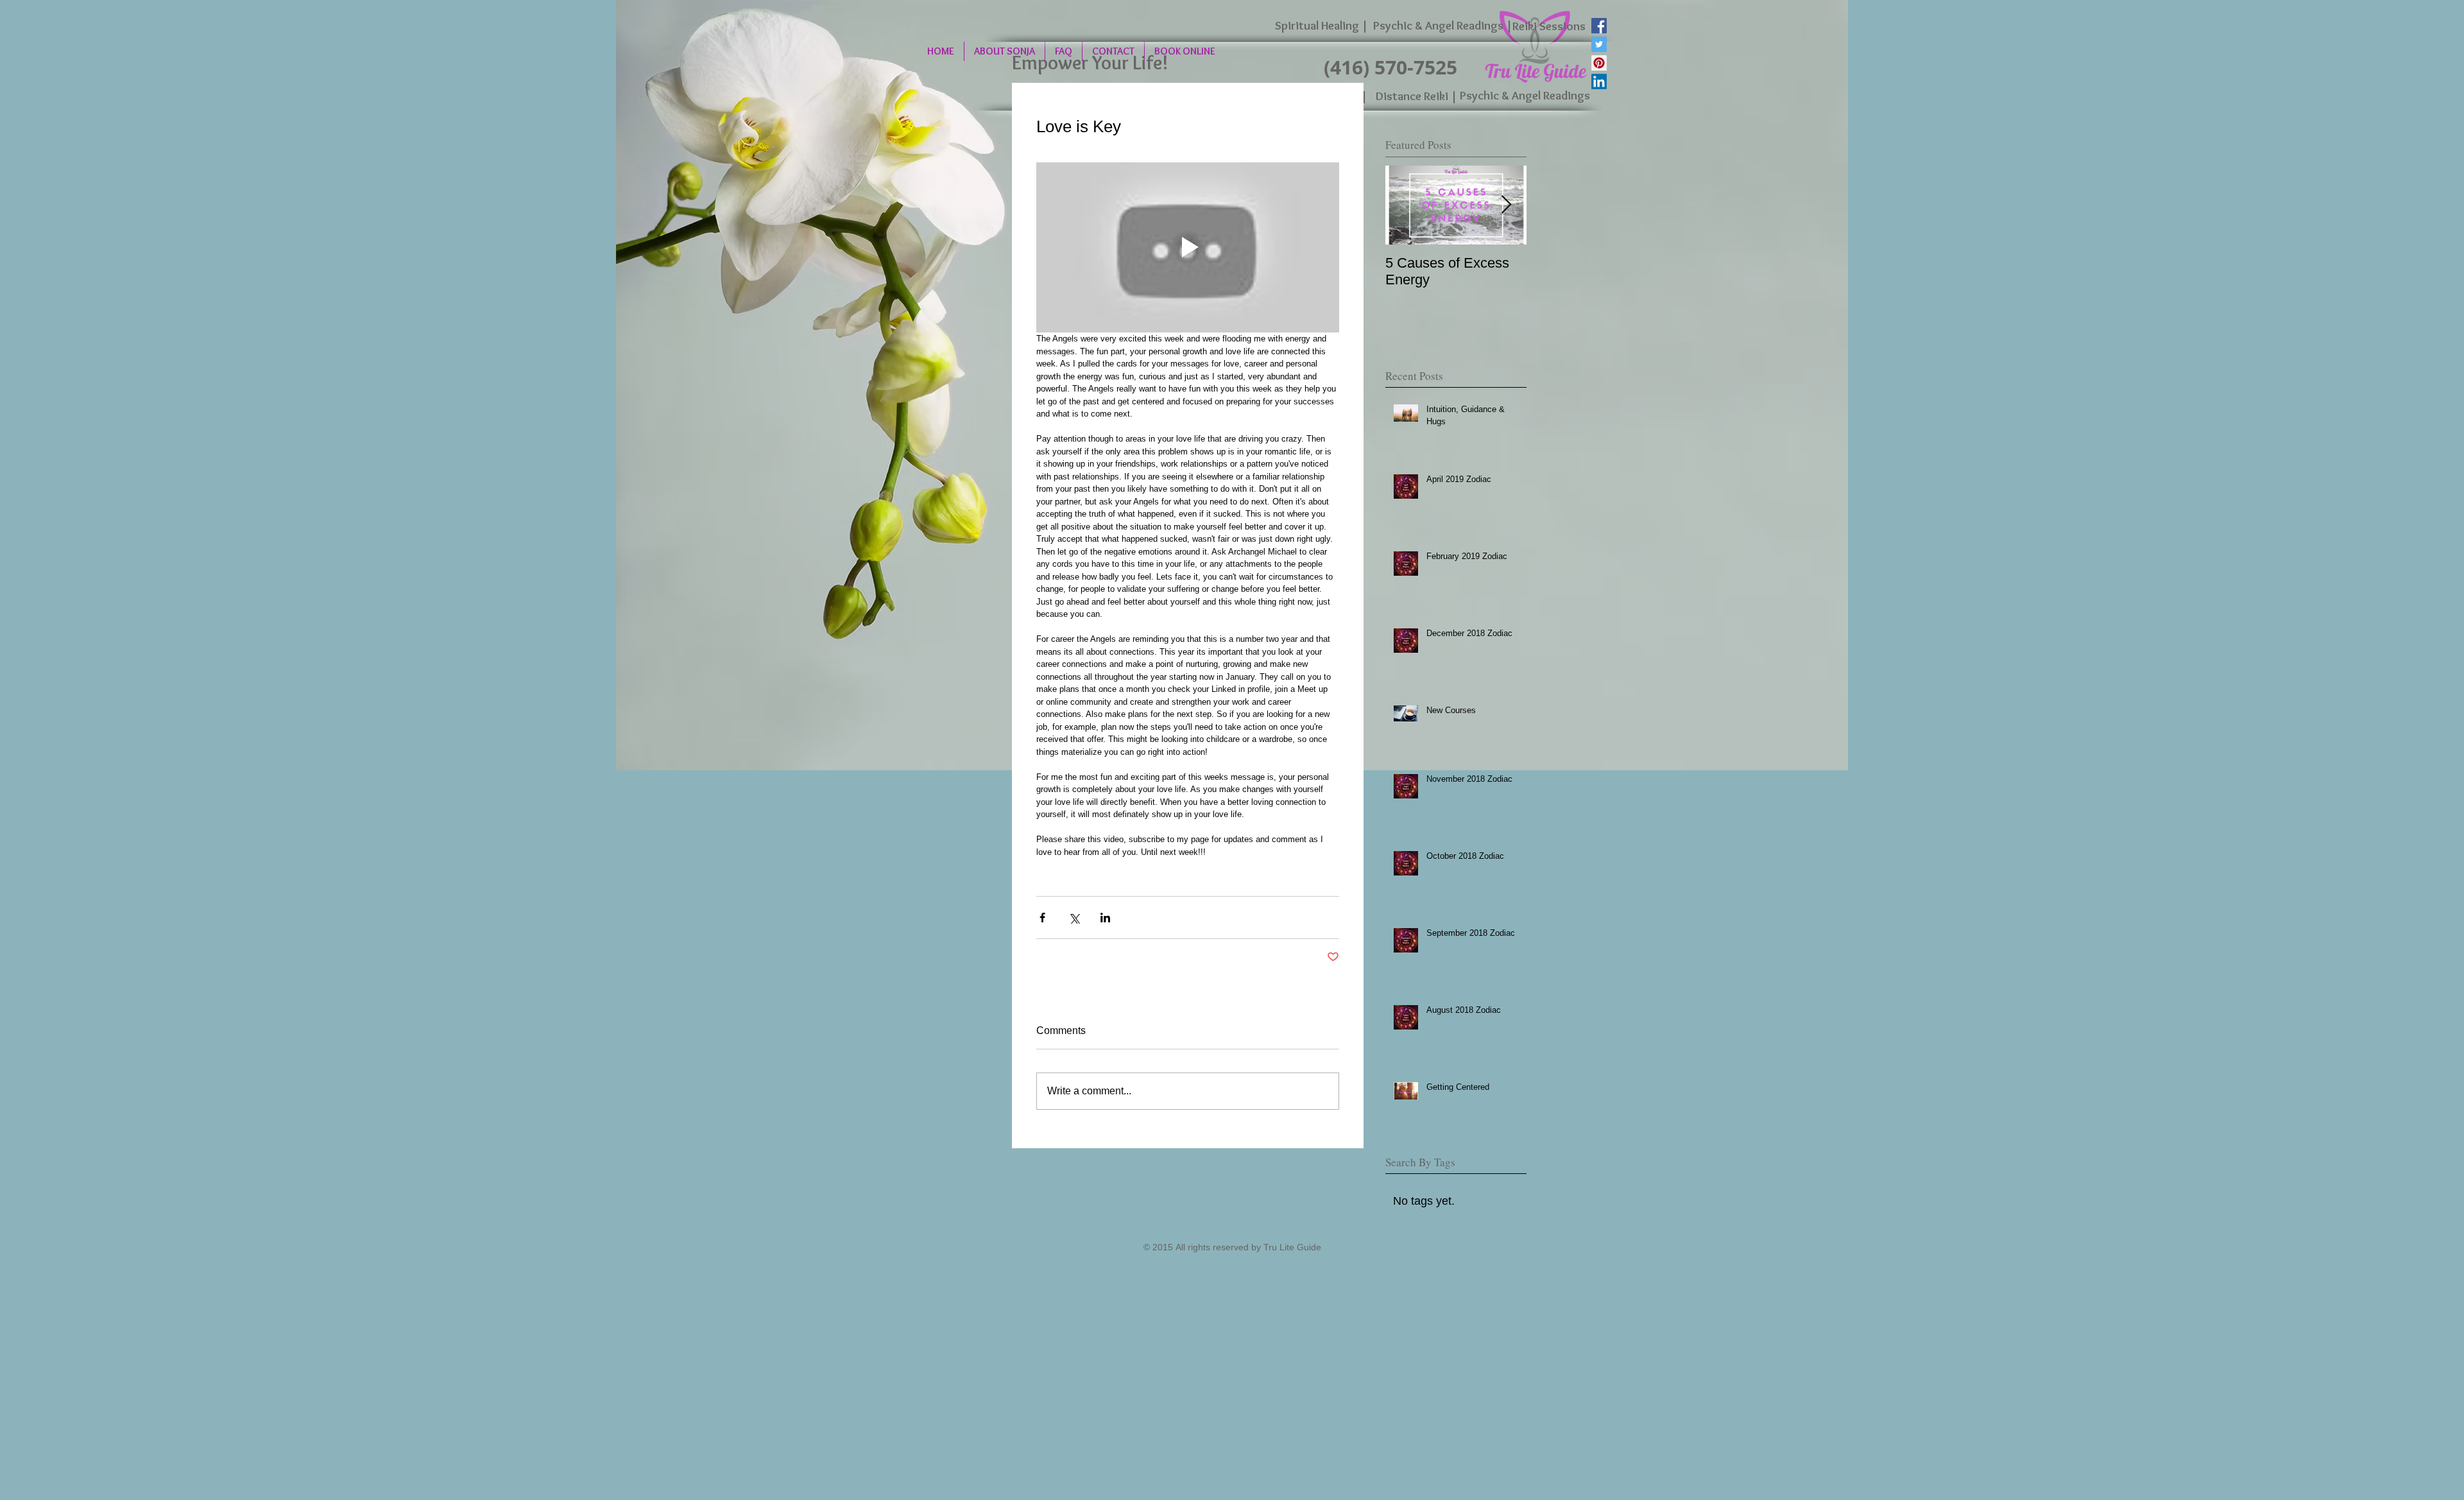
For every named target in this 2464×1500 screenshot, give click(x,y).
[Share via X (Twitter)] (1074, 918)
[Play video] (1188, 248)
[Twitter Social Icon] (1599, 44)
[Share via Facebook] (1042, 918)
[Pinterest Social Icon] (1599, 63)
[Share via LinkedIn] (1105, 918)
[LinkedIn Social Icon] (1599, 82)
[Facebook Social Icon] (1599, 26)
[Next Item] (1506, 205)
